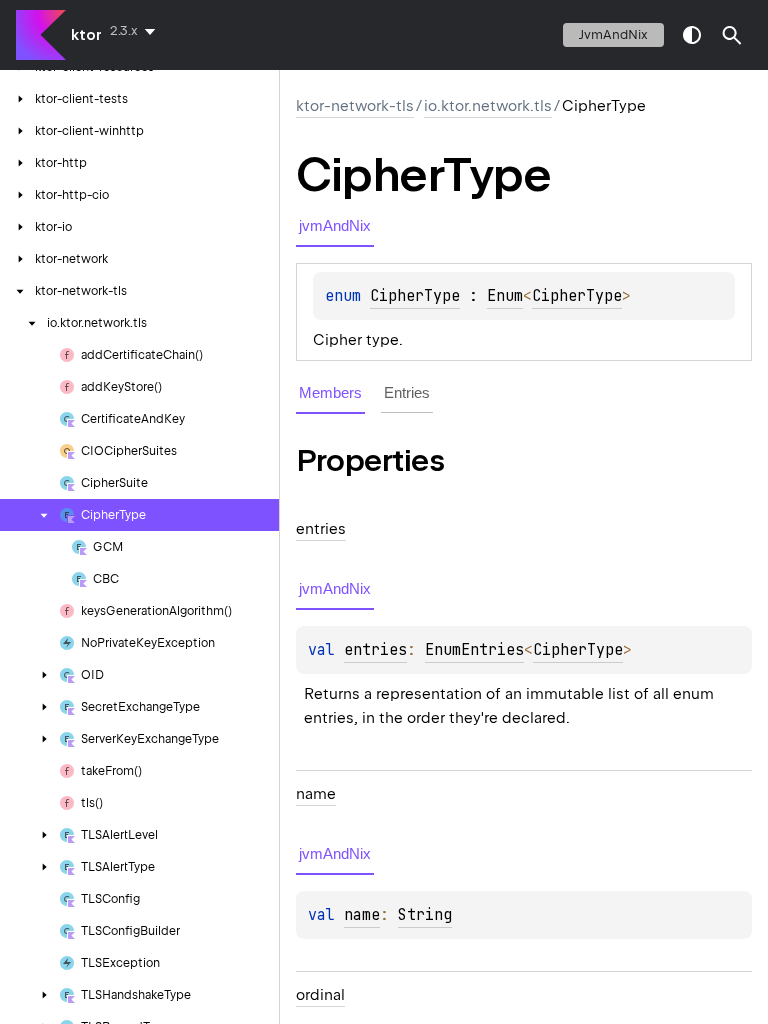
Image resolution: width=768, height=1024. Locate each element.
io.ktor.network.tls (488, 106)
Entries (407, 392)
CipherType (415, 296)
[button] (732, 35)
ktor (86, 35)
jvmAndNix (613, 34)
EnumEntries (474, 650)
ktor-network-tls (355, 106)
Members (330, 392)
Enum (505, 296)
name (362, 915)
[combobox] (136, 31)
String (425, 915)
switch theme (692, 35)
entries (375, 650)
